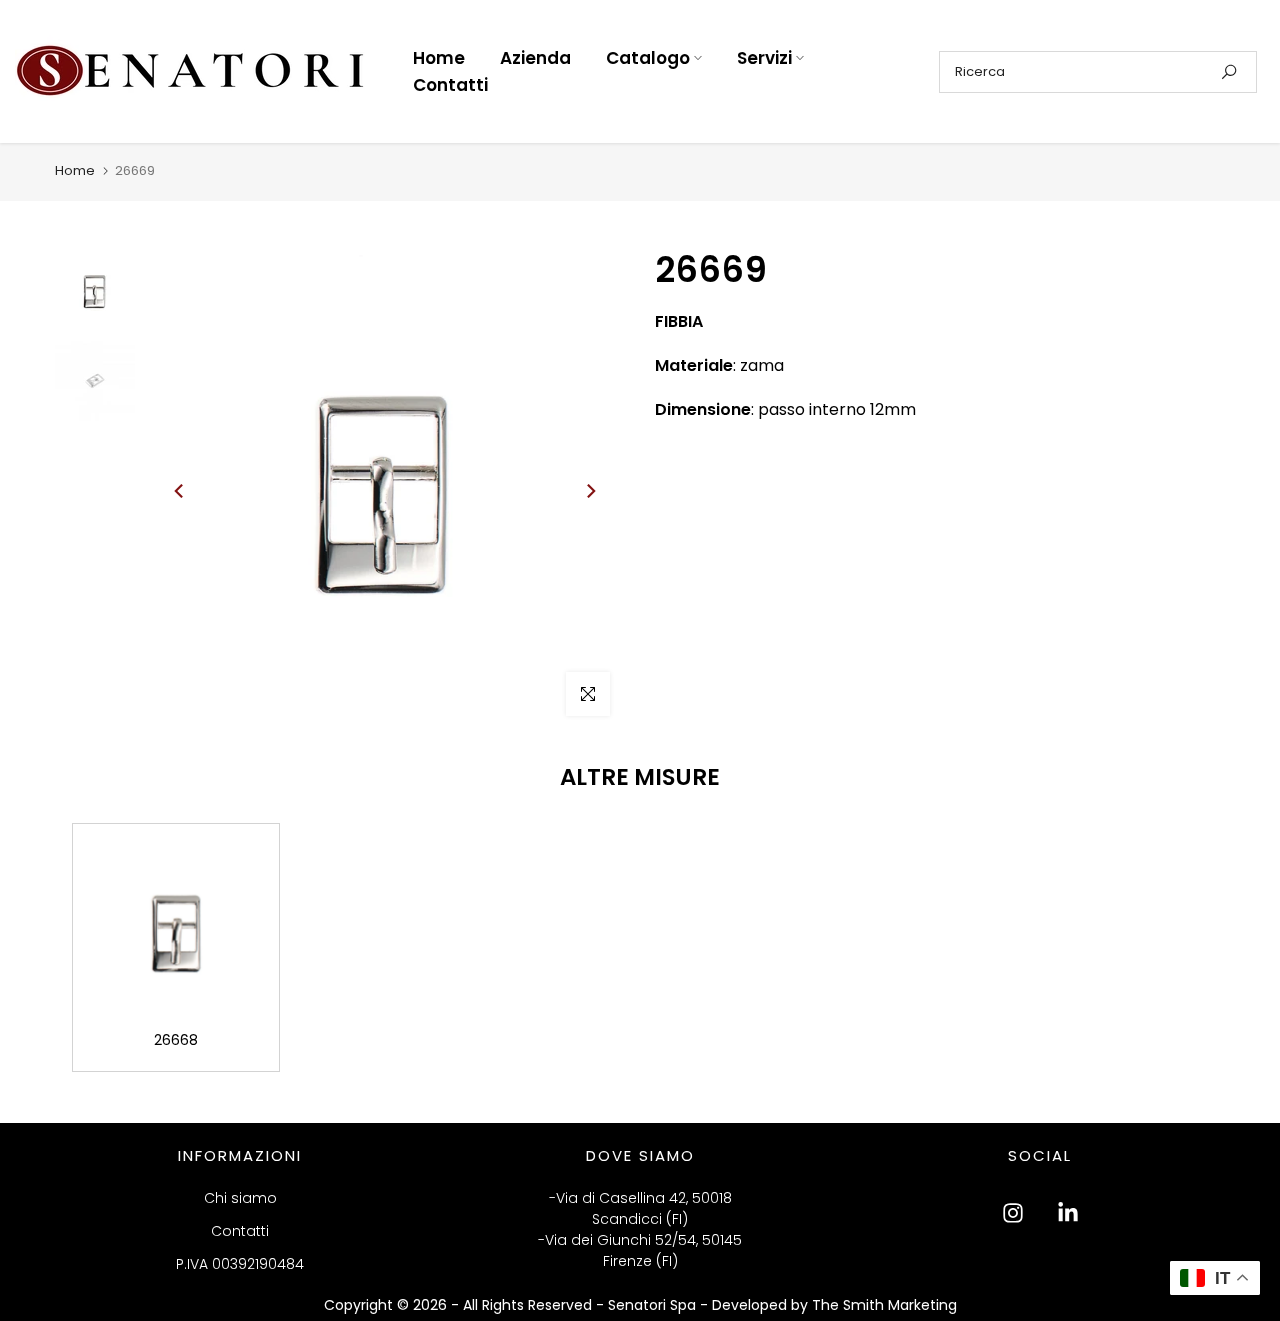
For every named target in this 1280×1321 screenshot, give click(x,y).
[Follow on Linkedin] (1068, 1213)
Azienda (535, 58)
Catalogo (648, 58)
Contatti (450, 85)
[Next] (590, 491)
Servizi (764, 58)
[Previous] (180, 491)
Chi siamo (240, 1198)
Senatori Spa (654, 1305)
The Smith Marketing (884, 1305)
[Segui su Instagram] (1013, 1213)
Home (439, 58)
